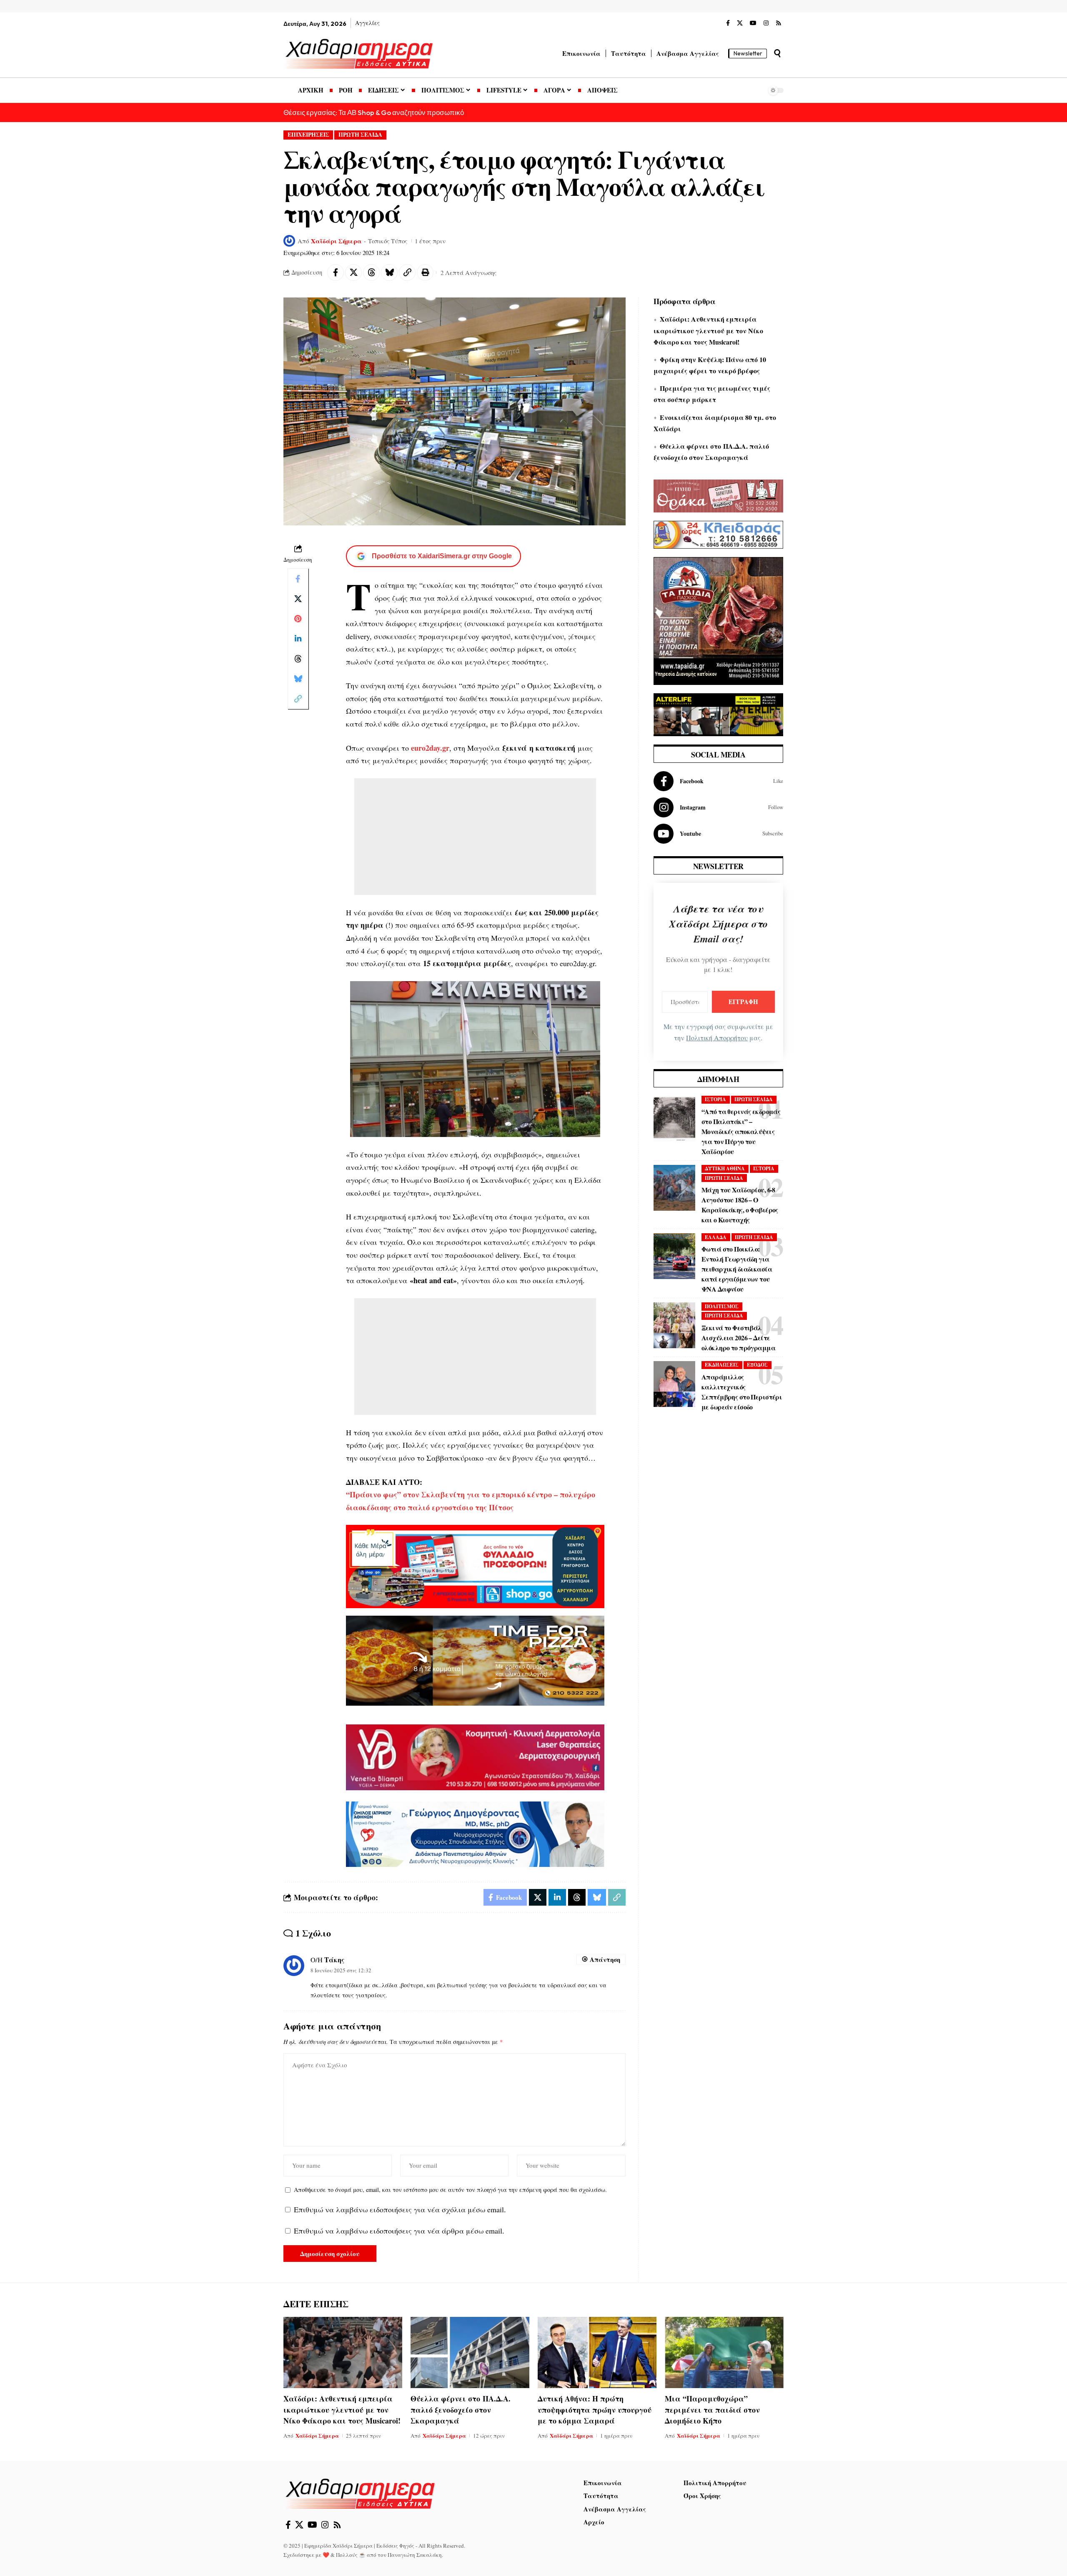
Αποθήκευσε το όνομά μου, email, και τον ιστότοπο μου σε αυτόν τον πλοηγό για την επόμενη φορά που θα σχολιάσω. (450, 2190)
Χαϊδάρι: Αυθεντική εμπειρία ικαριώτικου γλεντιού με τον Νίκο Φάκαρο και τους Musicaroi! (708, 330)
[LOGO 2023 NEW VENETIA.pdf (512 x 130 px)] (475, 1756)
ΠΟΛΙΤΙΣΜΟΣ (722, 1306)
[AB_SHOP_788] (475, 1565)
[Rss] (779, 23)
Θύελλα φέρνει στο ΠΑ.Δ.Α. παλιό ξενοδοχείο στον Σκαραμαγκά (461, 2409)
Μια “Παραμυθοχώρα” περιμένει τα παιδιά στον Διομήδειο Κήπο (712, 2409)
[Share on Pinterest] (298, 619)
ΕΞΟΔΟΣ (757, 1365)
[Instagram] (766, 23)
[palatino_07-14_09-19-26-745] (475, 1659)
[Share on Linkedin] (298, 639)
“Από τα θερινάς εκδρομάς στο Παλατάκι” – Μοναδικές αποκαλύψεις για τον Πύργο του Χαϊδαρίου (741, 1131)
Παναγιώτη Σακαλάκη (415, 2555)
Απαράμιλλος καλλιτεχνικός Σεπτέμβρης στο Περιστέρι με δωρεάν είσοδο (742, 1392)
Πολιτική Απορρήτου (717, 1038)
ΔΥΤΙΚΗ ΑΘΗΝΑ (725, 1168)
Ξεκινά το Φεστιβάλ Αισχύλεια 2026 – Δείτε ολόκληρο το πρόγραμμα (738, 1338)
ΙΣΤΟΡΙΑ (715, 1099)
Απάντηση (605, 1959)
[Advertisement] (475, 837)
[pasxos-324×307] (718, 620)
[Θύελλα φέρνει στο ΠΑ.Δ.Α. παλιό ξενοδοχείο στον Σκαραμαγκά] (470, 2352)
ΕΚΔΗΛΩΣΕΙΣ (722, 1365)
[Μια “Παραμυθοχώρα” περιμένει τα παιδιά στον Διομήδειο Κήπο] (724, 2352)
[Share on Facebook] (336, 272)
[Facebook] (728, 23)
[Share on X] (353, 272)
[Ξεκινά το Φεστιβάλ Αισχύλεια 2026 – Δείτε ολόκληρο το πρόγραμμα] (674, 1325)
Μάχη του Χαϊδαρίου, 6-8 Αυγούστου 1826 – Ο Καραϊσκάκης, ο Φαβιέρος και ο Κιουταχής (740, 1205)
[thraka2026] (718, 495)
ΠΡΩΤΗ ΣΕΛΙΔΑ (360, 135)
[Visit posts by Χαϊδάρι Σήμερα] (289, 241)
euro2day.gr (430, 748)
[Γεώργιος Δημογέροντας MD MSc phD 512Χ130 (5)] (475, 1833)
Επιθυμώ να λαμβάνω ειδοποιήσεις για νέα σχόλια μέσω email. (400, 2209)
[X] (740, 23)
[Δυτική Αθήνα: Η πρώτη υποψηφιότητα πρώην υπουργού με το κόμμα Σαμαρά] (597, 2352)
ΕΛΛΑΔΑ (716, 1237)
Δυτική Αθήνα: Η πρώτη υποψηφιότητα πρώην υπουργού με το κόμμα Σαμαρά (595, 2409)
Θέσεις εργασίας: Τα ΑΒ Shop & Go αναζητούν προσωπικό (374, 112)
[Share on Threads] (371, 272)
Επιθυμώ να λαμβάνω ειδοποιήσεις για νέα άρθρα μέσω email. (399, 2231)
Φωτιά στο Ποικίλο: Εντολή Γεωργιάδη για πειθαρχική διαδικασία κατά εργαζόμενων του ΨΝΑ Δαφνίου (737, 1269)
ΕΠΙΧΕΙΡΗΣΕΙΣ (308, 135)
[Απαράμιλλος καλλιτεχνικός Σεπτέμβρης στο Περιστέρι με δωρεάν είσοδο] (674, 1384)
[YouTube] (753, 23)
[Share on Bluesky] (389, 272)
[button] (777, 53)
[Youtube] (718, 834)
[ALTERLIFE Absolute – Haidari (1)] (718, 713)
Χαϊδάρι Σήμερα (336, 241)
